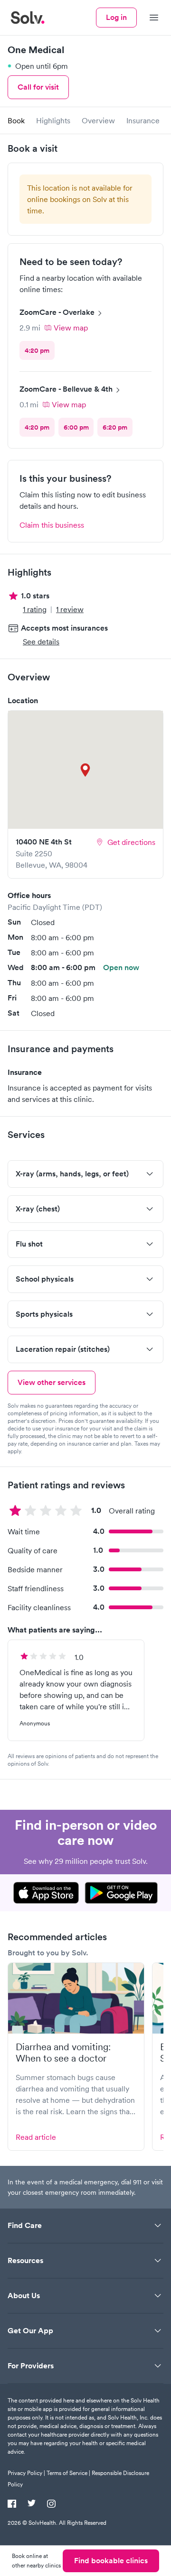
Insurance (143, 120)
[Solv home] (28, 18)
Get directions (131, 842)
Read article (36, 2137)
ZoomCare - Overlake (57, 312)
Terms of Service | (68, 2473)
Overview (98, 120)
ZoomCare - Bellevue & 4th (66, 389)
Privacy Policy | (26, 2473)
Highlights (53, 120)
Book (16, 120)
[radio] (37, 350)
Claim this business (52, 525)
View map (71, 328)
